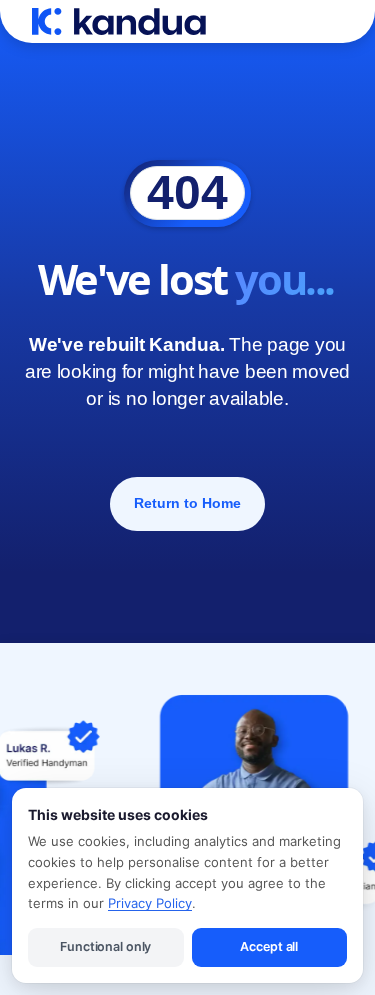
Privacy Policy (150, 903)
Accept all (269, 946)
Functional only (105, 946)
